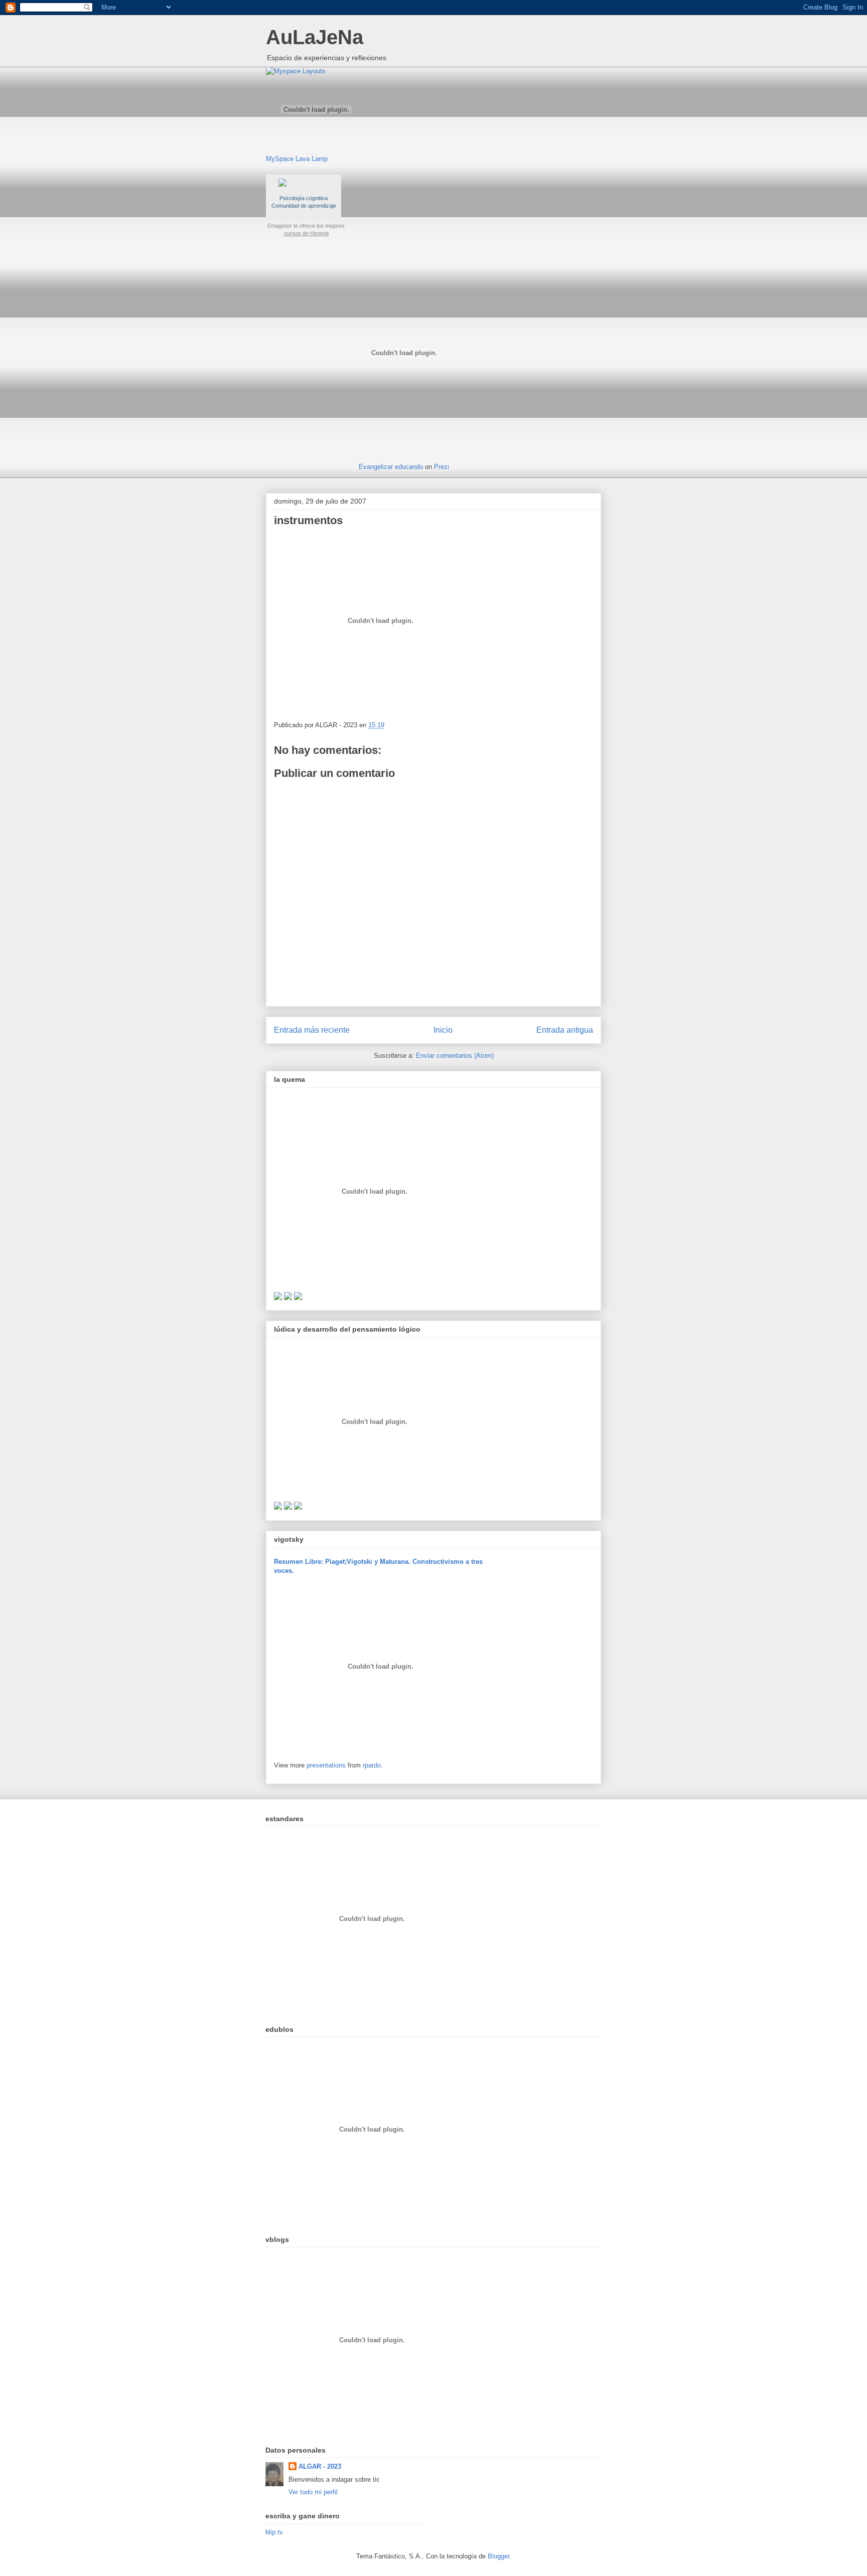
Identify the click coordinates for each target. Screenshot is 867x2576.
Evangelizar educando (391, 467)
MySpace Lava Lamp (297, 159)
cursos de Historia (306, 233)
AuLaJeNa (315, 37)
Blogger (498, 2556)
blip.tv (274, 2532)
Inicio (443, 1030)
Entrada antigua (565, 1030)
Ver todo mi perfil (313, 2492)
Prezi (442, 467)
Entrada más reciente (312, 1030)
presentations (326, 1765)
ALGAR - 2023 (320, 2466)
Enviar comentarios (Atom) (455, 1056)
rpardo (372, 1765)
